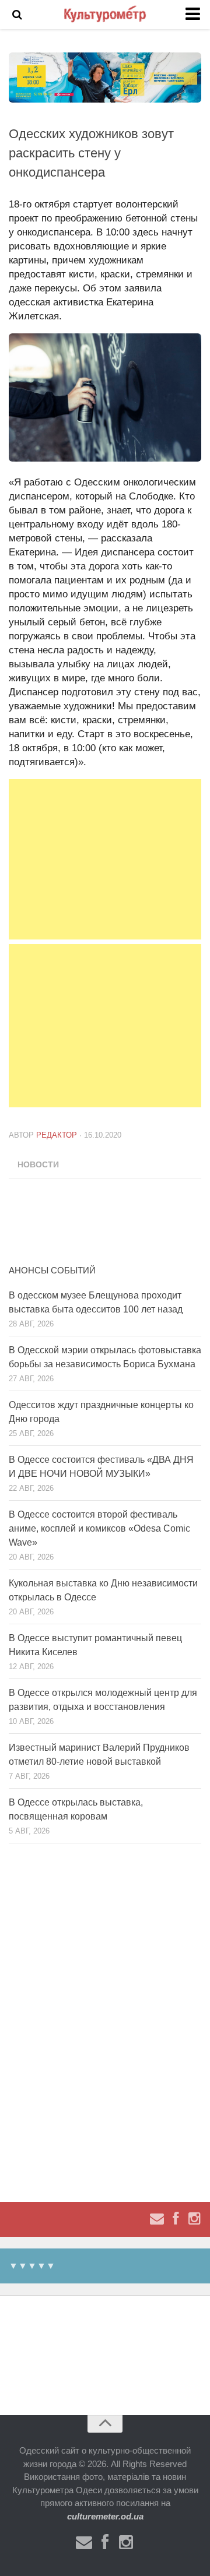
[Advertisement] (105, 859)
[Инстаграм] (194, 2219)
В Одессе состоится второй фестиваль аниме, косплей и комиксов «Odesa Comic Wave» (99, 1528)
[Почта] (157, 2219)
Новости (38, 1164)
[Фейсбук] (176, 2219)
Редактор (57, 1135)
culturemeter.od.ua (105, 2516)
